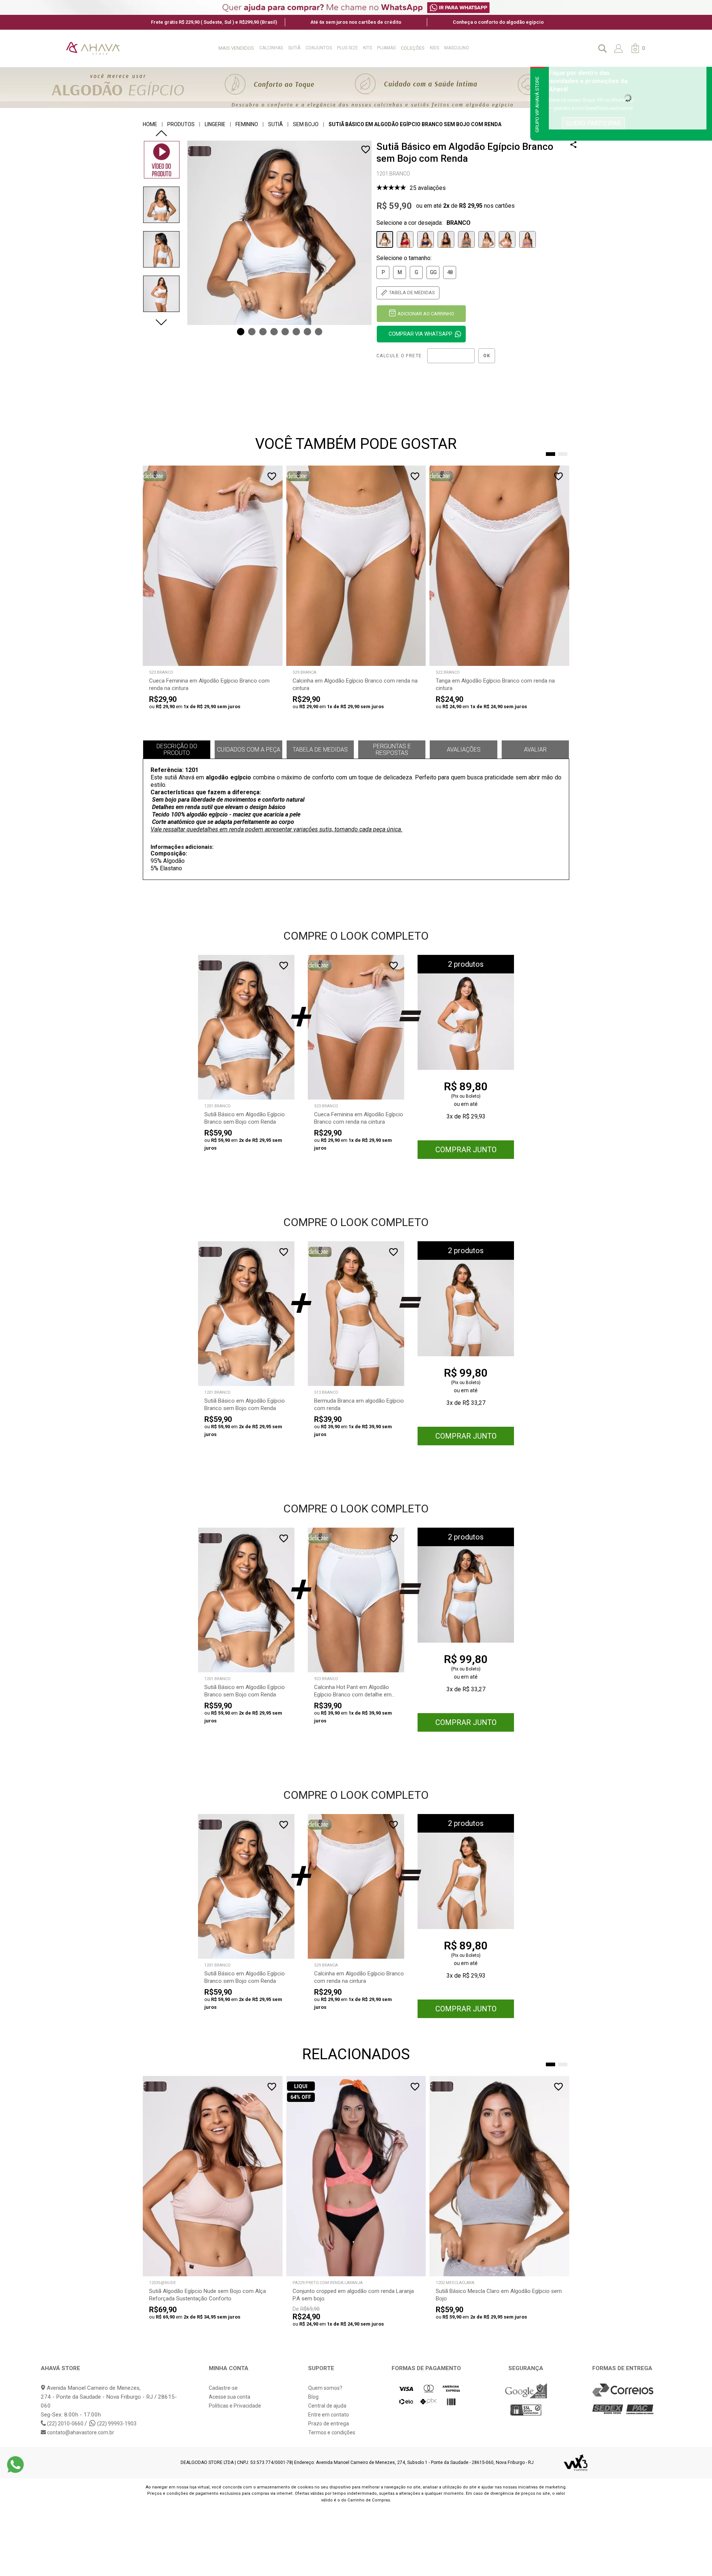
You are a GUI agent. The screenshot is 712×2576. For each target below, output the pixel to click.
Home (150, 124)
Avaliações (464, 750)
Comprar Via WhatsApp (421, 334)
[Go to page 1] (551, 454)
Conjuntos (319, 48)
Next (161, 322)
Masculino (457, 48)
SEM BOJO (306, 124)
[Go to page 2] (563, 454)
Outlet (483, 48)
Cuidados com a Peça (249, 750)
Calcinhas (271, 48)
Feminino (247, 124)
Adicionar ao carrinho (426, 314)
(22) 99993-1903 (116, 2424)
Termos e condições (332, 2432)
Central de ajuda (327, 2406)
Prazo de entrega (329, 2424)
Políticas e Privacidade (235, 2406)
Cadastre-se (223, 2388)
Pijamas (386, 48)
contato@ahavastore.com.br (80, 2432)
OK (487, 356)
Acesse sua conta (230, 2397)
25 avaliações (428, 188)
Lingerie (215, 124)
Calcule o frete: (400, 356)
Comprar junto (466, 1150)
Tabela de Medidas (320, 750)
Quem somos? (325, 2388)
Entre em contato (329, 2415)
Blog (313, 2397)
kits (367, 48)
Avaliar (535, 750)
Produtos (181, 124)
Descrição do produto (177, 750)
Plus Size (347, 48)
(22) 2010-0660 (65, 2424)
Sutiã (294, 48)
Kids (434, 48)
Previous (161, 133)
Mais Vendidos (236, 48)
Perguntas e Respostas (392, 750)
